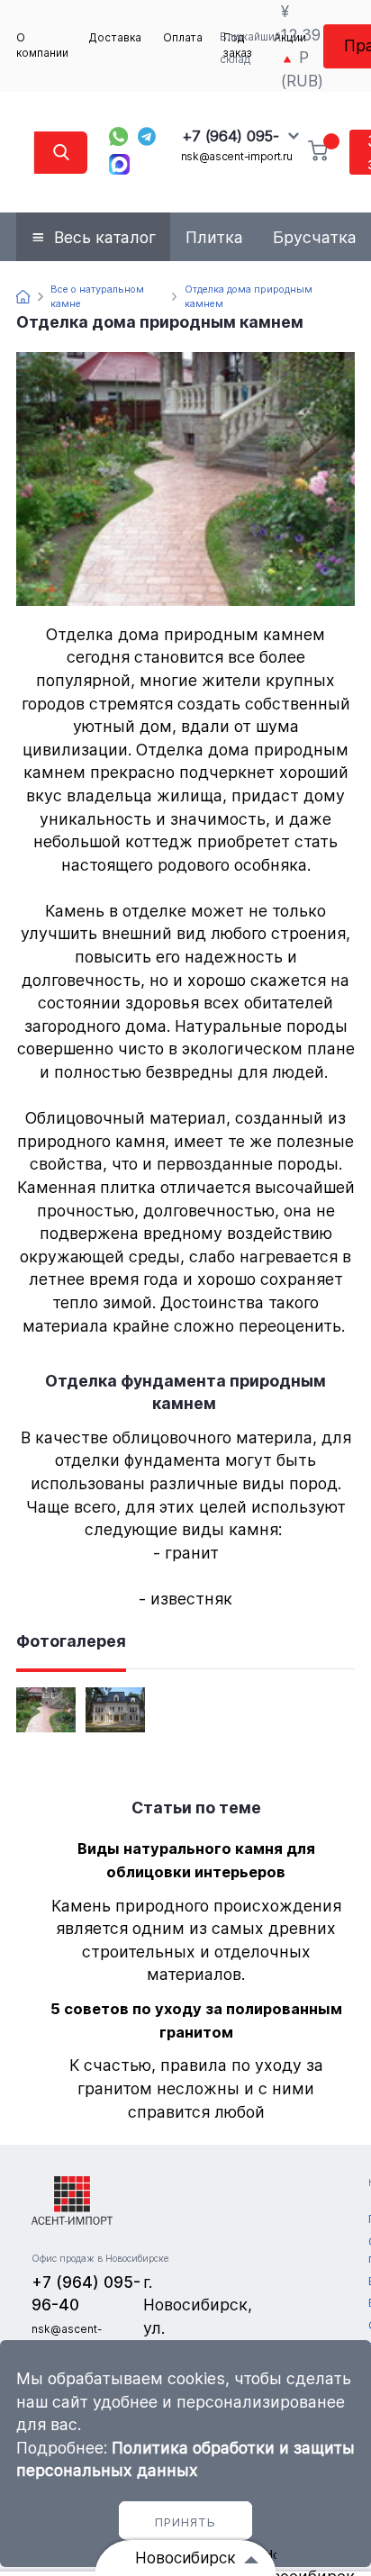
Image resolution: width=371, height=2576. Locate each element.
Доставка (115, 38)
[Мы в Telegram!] (147, 136)
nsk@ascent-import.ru (237, 157)
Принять (185, 2522)
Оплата (183, 38)
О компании (42, 45)
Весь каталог (105, 237)
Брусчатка (315, 237)
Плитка (214, 237)
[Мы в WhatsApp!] (118, 136)
